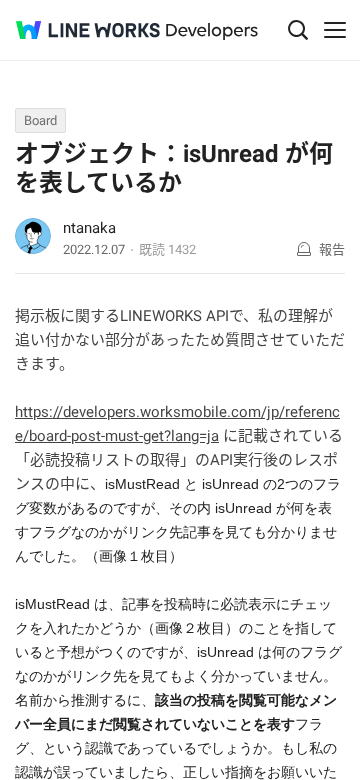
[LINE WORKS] (88, 30)
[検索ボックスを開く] (298, 30)
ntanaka (89, 228)
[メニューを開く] (335, 30)
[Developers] (212, 31)
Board (40, 120)
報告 (332, 249)
